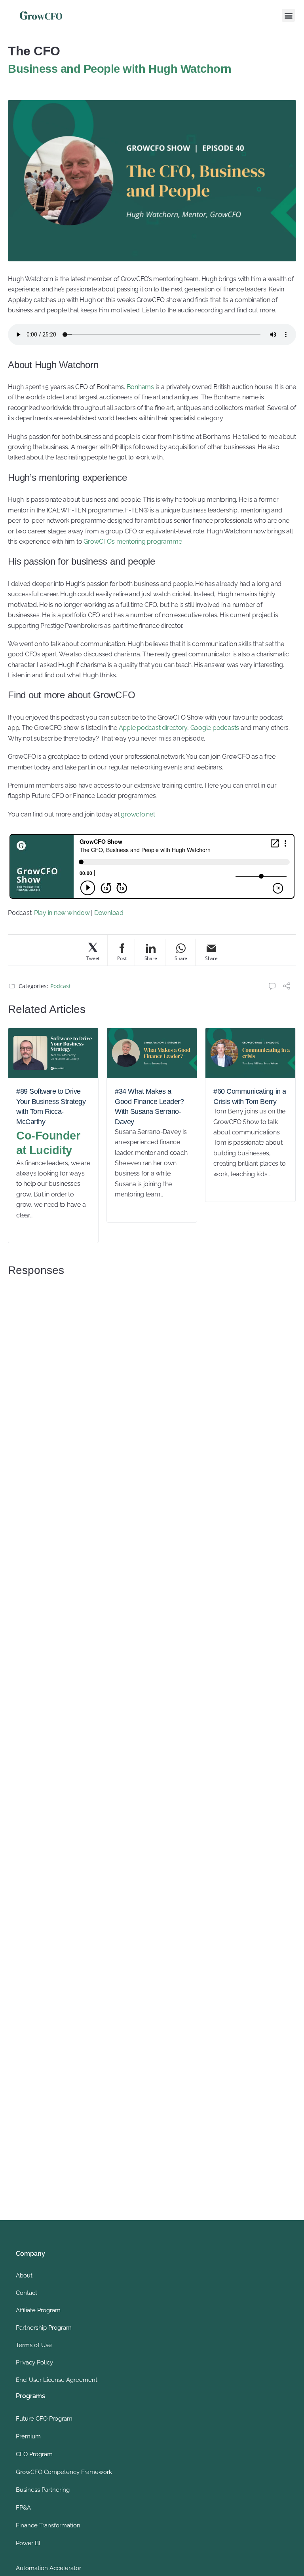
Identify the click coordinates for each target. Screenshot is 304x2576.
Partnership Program (44, 2328)
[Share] (287, 987)
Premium (28, 2436)
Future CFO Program (44, 2419)
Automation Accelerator (48, 2568)
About (24, 2275)
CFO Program (34, 2454)
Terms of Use (34, 2345)
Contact (27, 2293)
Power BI (28, 2543)
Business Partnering (43, 2490)
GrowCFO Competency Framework (64, 2472)
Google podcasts (215, 728)
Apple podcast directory (153, 728)
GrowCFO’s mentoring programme (133, 541)
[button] (288, 15)
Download (109, 913)
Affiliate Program (38, 2310)
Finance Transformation (48, 2525)
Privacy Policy (34, 2362)
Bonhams (140, 387)
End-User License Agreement (57, 2380)
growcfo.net (138, 814)
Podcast (61, 986)
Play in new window (62, 913)
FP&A (23, 2508)
